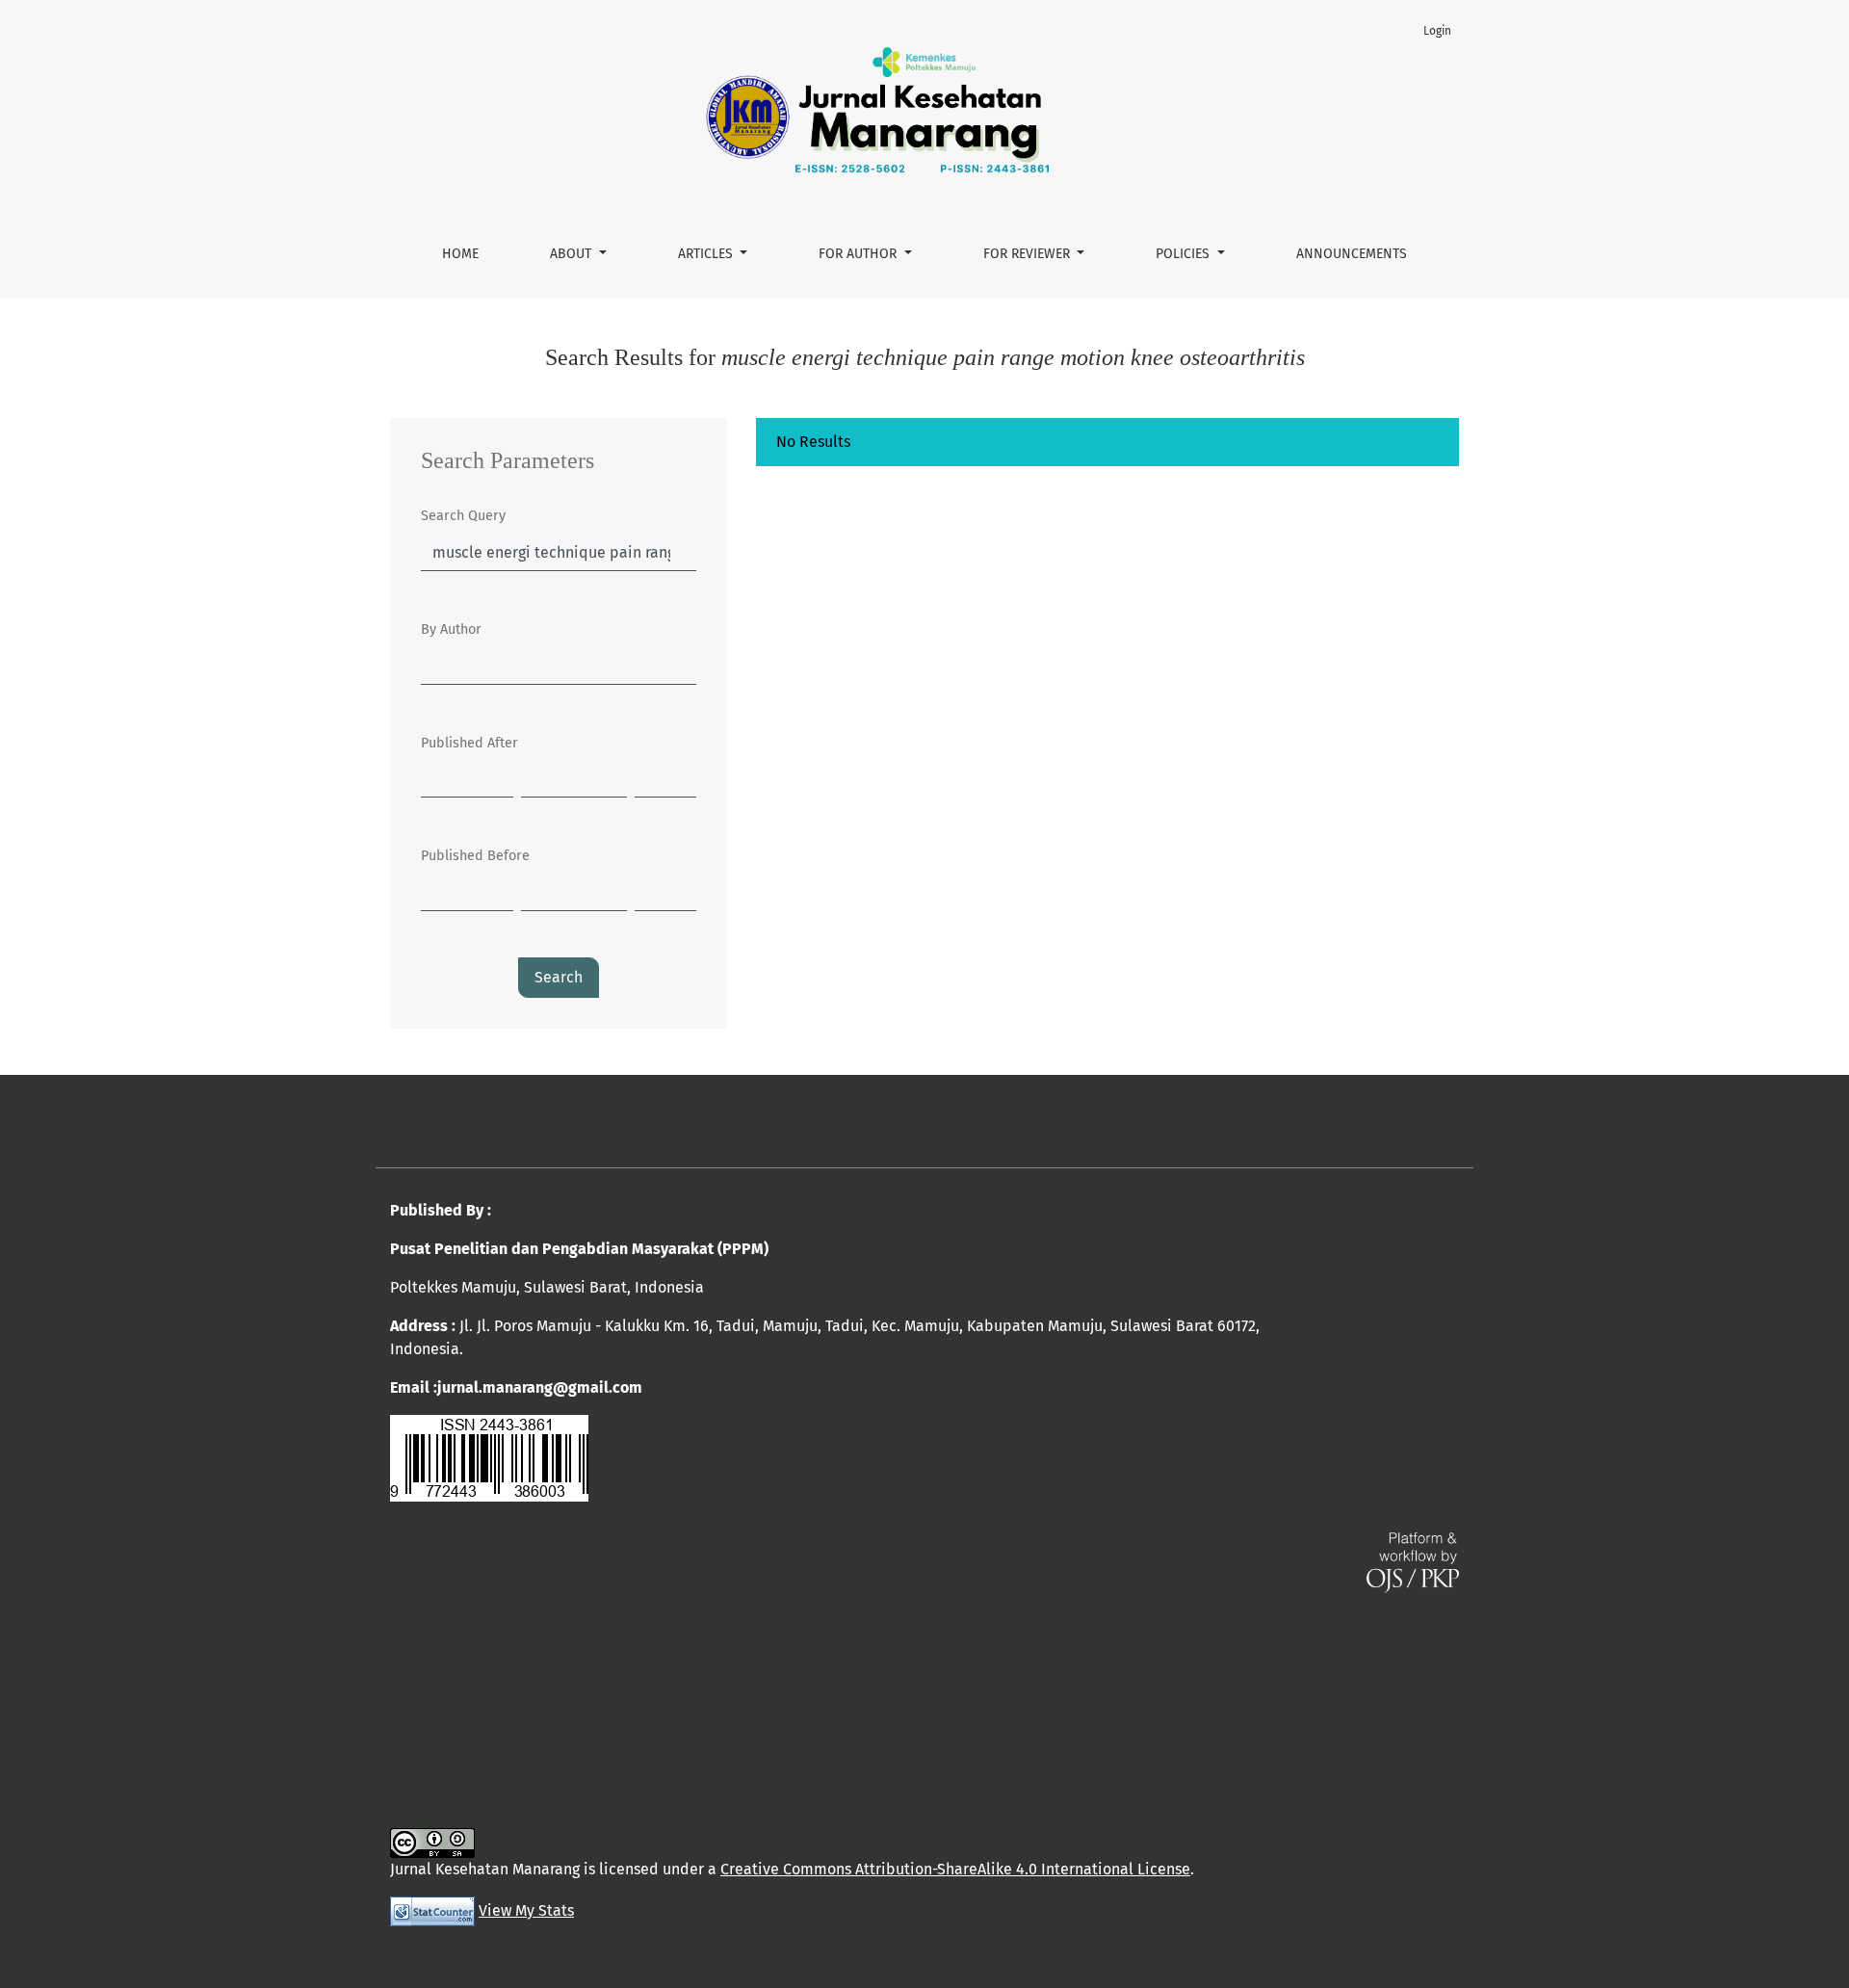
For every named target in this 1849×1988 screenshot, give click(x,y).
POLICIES (1185, 254)
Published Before (475, 856)
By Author (451, 629)
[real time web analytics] (432, 1910)
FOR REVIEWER (1029, 254)
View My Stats (526, 1910)
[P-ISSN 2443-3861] (489, 1457)
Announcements (1352, 254)
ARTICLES (707, 254)
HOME (460, 254)
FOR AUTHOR (859, 254)
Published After (469, 743)
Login (1437, 31)
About (573, 254)
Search (559, 977)
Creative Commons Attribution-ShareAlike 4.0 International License (955, 1869)
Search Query (463, 516)
